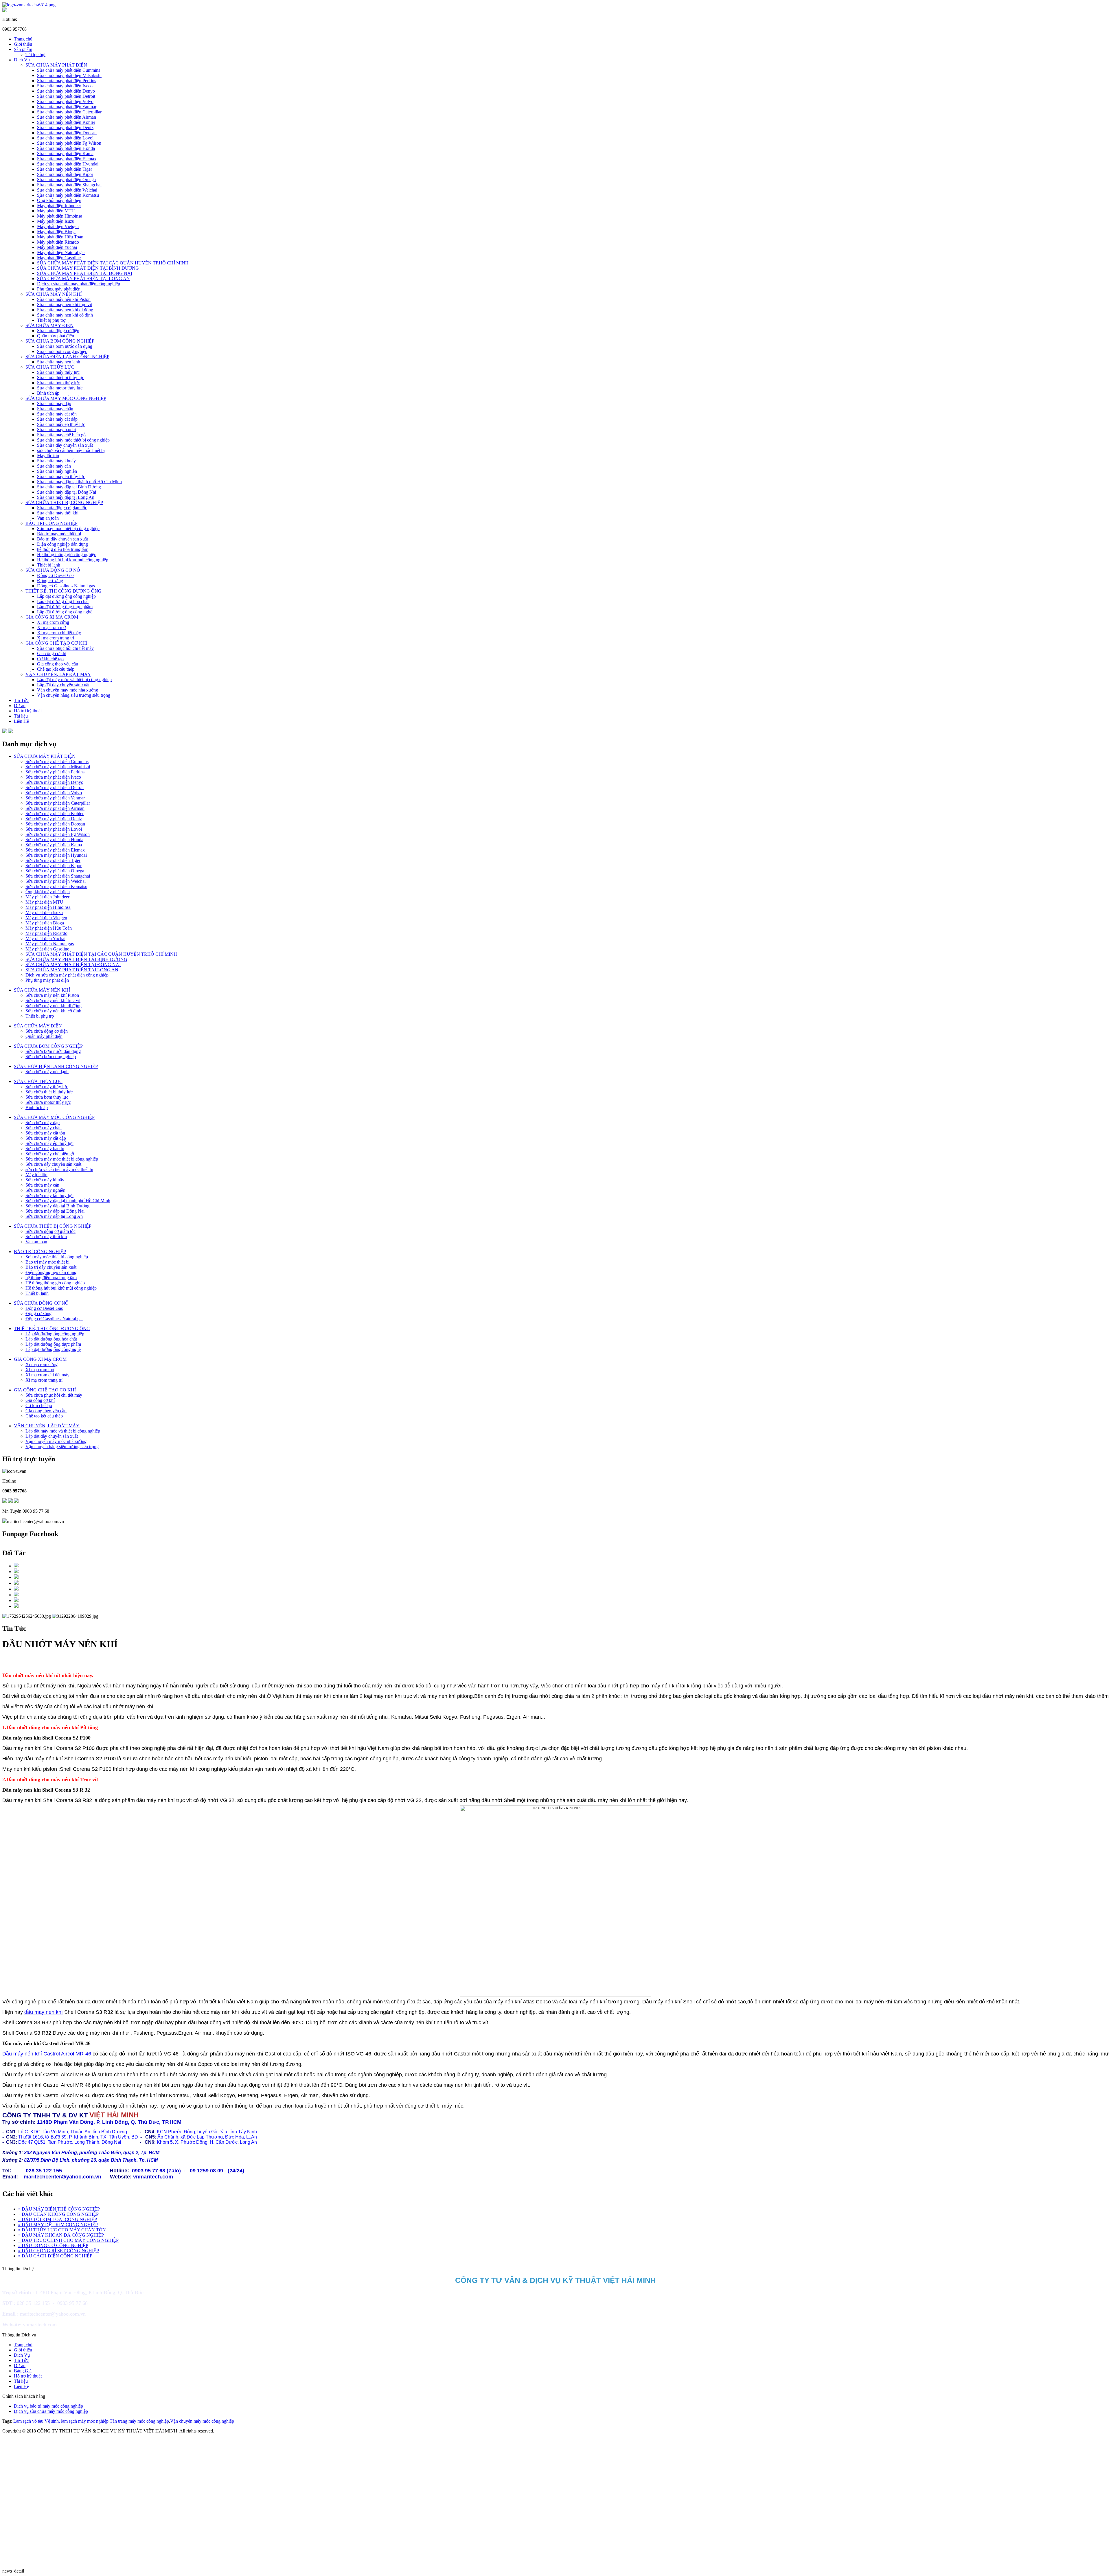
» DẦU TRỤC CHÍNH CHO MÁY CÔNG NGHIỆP (68, 2240)
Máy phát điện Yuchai (57, 247)
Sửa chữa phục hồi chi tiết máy (65, 648)
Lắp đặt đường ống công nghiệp (66, 596)
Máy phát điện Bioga (56, 232)
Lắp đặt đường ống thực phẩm (65, 607)
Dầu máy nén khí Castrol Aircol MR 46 (47, 2054)
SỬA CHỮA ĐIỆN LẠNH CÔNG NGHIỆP (67, 357)
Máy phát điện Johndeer (59, 206)
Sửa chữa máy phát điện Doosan (67, 133)
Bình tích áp (48, 393)
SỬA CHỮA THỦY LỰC (50, 367)
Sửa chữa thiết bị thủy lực (61, 377)
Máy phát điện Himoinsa (60, 216)
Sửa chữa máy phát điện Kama (65, 153)
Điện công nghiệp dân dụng (62, 544)
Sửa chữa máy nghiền (57, 471)
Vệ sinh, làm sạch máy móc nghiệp (77, 2421)
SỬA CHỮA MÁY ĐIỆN (49, 325)
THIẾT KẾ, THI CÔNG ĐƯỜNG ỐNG (64, 591)
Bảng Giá (23, 2371)
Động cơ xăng (50, 581)
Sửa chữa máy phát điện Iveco (65, 86)
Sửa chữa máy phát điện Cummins (69, 70)
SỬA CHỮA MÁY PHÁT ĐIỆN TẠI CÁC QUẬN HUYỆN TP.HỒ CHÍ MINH (113, 263)
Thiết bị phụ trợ (51, 320)
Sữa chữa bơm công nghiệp (62, 351)
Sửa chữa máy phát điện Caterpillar (69, 112)
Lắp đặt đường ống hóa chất (63, 601)
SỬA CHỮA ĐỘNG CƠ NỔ (53, 570)
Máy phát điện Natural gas (61, 252)
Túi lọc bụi (35, 55)
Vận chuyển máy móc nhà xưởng (68, 690)
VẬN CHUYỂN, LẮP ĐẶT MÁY (58, 674)
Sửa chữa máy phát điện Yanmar (67, 107)
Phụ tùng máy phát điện (59, 289)
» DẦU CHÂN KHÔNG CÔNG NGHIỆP (58, 2214)
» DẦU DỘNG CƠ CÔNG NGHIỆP (53, 2245)
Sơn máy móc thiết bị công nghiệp (68, 528)
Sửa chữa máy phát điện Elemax (67, 159)
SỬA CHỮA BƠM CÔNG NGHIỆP (60, 341)
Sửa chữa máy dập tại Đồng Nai (67, 492)
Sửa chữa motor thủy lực (60, 388)
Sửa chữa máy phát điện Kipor (65, 174)
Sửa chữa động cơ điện (58, 331)
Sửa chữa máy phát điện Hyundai (68, 164)
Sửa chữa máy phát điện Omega (66, 180)
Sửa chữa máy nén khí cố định (65, 315)
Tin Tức (21, 700)
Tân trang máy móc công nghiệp (139, 2421)
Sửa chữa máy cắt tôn (57, 414)
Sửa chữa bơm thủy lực (58, 383)
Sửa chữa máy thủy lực (58, 372)
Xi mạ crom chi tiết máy (59, 633)
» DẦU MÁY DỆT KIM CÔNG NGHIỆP (58, 2225)
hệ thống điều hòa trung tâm (63, 549)
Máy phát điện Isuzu (56, 221)
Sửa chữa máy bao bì (56, 430)
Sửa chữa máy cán (54, 466)
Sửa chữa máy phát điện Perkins (67, 81)
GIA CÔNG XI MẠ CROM (52, 617)
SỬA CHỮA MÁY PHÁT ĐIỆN (56, 65)
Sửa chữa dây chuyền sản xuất (65, 445)
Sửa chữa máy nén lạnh (59, 362)
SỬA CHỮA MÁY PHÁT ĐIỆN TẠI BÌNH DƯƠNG (88, 268)
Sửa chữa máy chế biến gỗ (61, 435)
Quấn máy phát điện (56, 336)
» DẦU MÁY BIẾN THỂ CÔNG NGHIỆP (59, 2209)
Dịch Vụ (22, 60)
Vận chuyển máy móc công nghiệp (202, 2421)
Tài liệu (21, 716)
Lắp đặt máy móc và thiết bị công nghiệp (74, 680)
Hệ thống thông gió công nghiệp (67, 555)
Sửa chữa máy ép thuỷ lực (61, 424)
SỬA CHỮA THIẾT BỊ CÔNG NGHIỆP (64, 502)
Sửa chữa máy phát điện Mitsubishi (69, 75)
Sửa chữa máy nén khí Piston (64, 299)
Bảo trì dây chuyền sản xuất (62, 539)
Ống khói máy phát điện (59, 200)
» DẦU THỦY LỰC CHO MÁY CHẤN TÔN (62, 2230)
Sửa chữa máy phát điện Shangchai (69, 185)
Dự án (20, 706)
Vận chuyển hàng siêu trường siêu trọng (74, 695)
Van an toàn (48, 518)
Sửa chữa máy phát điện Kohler (66, 122)
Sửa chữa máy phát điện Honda (66, 148)
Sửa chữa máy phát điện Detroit (66, 96)
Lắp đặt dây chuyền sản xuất (63, 685)
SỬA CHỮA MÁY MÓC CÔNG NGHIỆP (66, 398)
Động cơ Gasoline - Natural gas (66, 586)
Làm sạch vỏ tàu (28, 2421)
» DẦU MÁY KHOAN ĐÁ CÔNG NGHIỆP (61, 2235)
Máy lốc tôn (48, 456)
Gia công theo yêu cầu (58, 664)
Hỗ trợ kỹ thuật (28, 711)
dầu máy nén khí (44, 2012)
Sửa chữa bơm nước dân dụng (65, 346)
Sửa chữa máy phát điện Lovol (65, 138)
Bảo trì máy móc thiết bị (59, 534)
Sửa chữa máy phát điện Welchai (67, 190)
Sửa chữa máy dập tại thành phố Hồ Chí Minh (79, 482)
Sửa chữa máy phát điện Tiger (65, 169)
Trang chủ (23, 39)
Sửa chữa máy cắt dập (57, 419)
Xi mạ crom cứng (53, 622)
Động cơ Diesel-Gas (56, 575)
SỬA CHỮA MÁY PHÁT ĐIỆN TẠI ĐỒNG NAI (85, 273)
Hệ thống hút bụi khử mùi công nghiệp (73, 560)
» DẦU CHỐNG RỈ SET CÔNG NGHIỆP (59, 2251)
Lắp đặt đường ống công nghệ (65, 612)
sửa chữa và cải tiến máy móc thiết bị (71, 450)
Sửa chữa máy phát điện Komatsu (68, 195)
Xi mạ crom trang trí (56, 638)
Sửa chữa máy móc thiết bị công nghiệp (73, 440)
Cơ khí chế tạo (50, 659)
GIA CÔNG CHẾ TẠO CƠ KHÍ (56, 643)
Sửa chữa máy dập (54, 403)
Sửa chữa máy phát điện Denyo (66, 91)
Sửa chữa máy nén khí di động (65, 310)
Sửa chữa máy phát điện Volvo (65, 101)
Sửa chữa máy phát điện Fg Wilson (69, 143)
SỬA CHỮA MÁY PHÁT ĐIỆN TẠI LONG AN (83, 278)
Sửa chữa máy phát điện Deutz (65, 127)
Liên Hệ (21, 721)
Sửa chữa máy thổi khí (58, 513)
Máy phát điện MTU (56, 211)
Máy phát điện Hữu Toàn (60, 237)
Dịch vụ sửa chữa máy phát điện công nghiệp (79, 284)
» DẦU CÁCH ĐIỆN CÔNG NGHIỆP (55, 2256)
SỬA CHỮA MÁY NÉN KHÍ (54, 294)
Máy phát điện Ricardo (58, 242)
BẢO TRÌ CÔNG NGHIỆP (51, 523)
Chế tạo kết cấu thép (56, 669)
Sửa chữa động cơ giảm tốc (62, 508)
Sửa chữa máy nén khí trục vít (65, 305)
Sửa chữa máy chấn (55, 409)
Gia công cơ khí (52, 653)
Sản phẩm (23, 49)
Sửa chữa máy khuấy (56, 461)
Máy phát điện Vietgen (58, 226)
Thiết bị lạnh (49, 565)
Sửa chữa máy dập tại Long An (66, 497)
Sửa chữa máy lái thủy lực (61, 476)
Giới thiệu (23, 44)
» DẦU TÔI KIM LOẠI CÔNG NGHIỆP (58, 2219)
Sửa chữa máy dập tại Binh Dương (69, 487)
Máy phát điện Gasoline (59, 258)
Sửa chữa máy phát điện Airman (67, 117)
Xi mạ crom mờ (51, 627)
